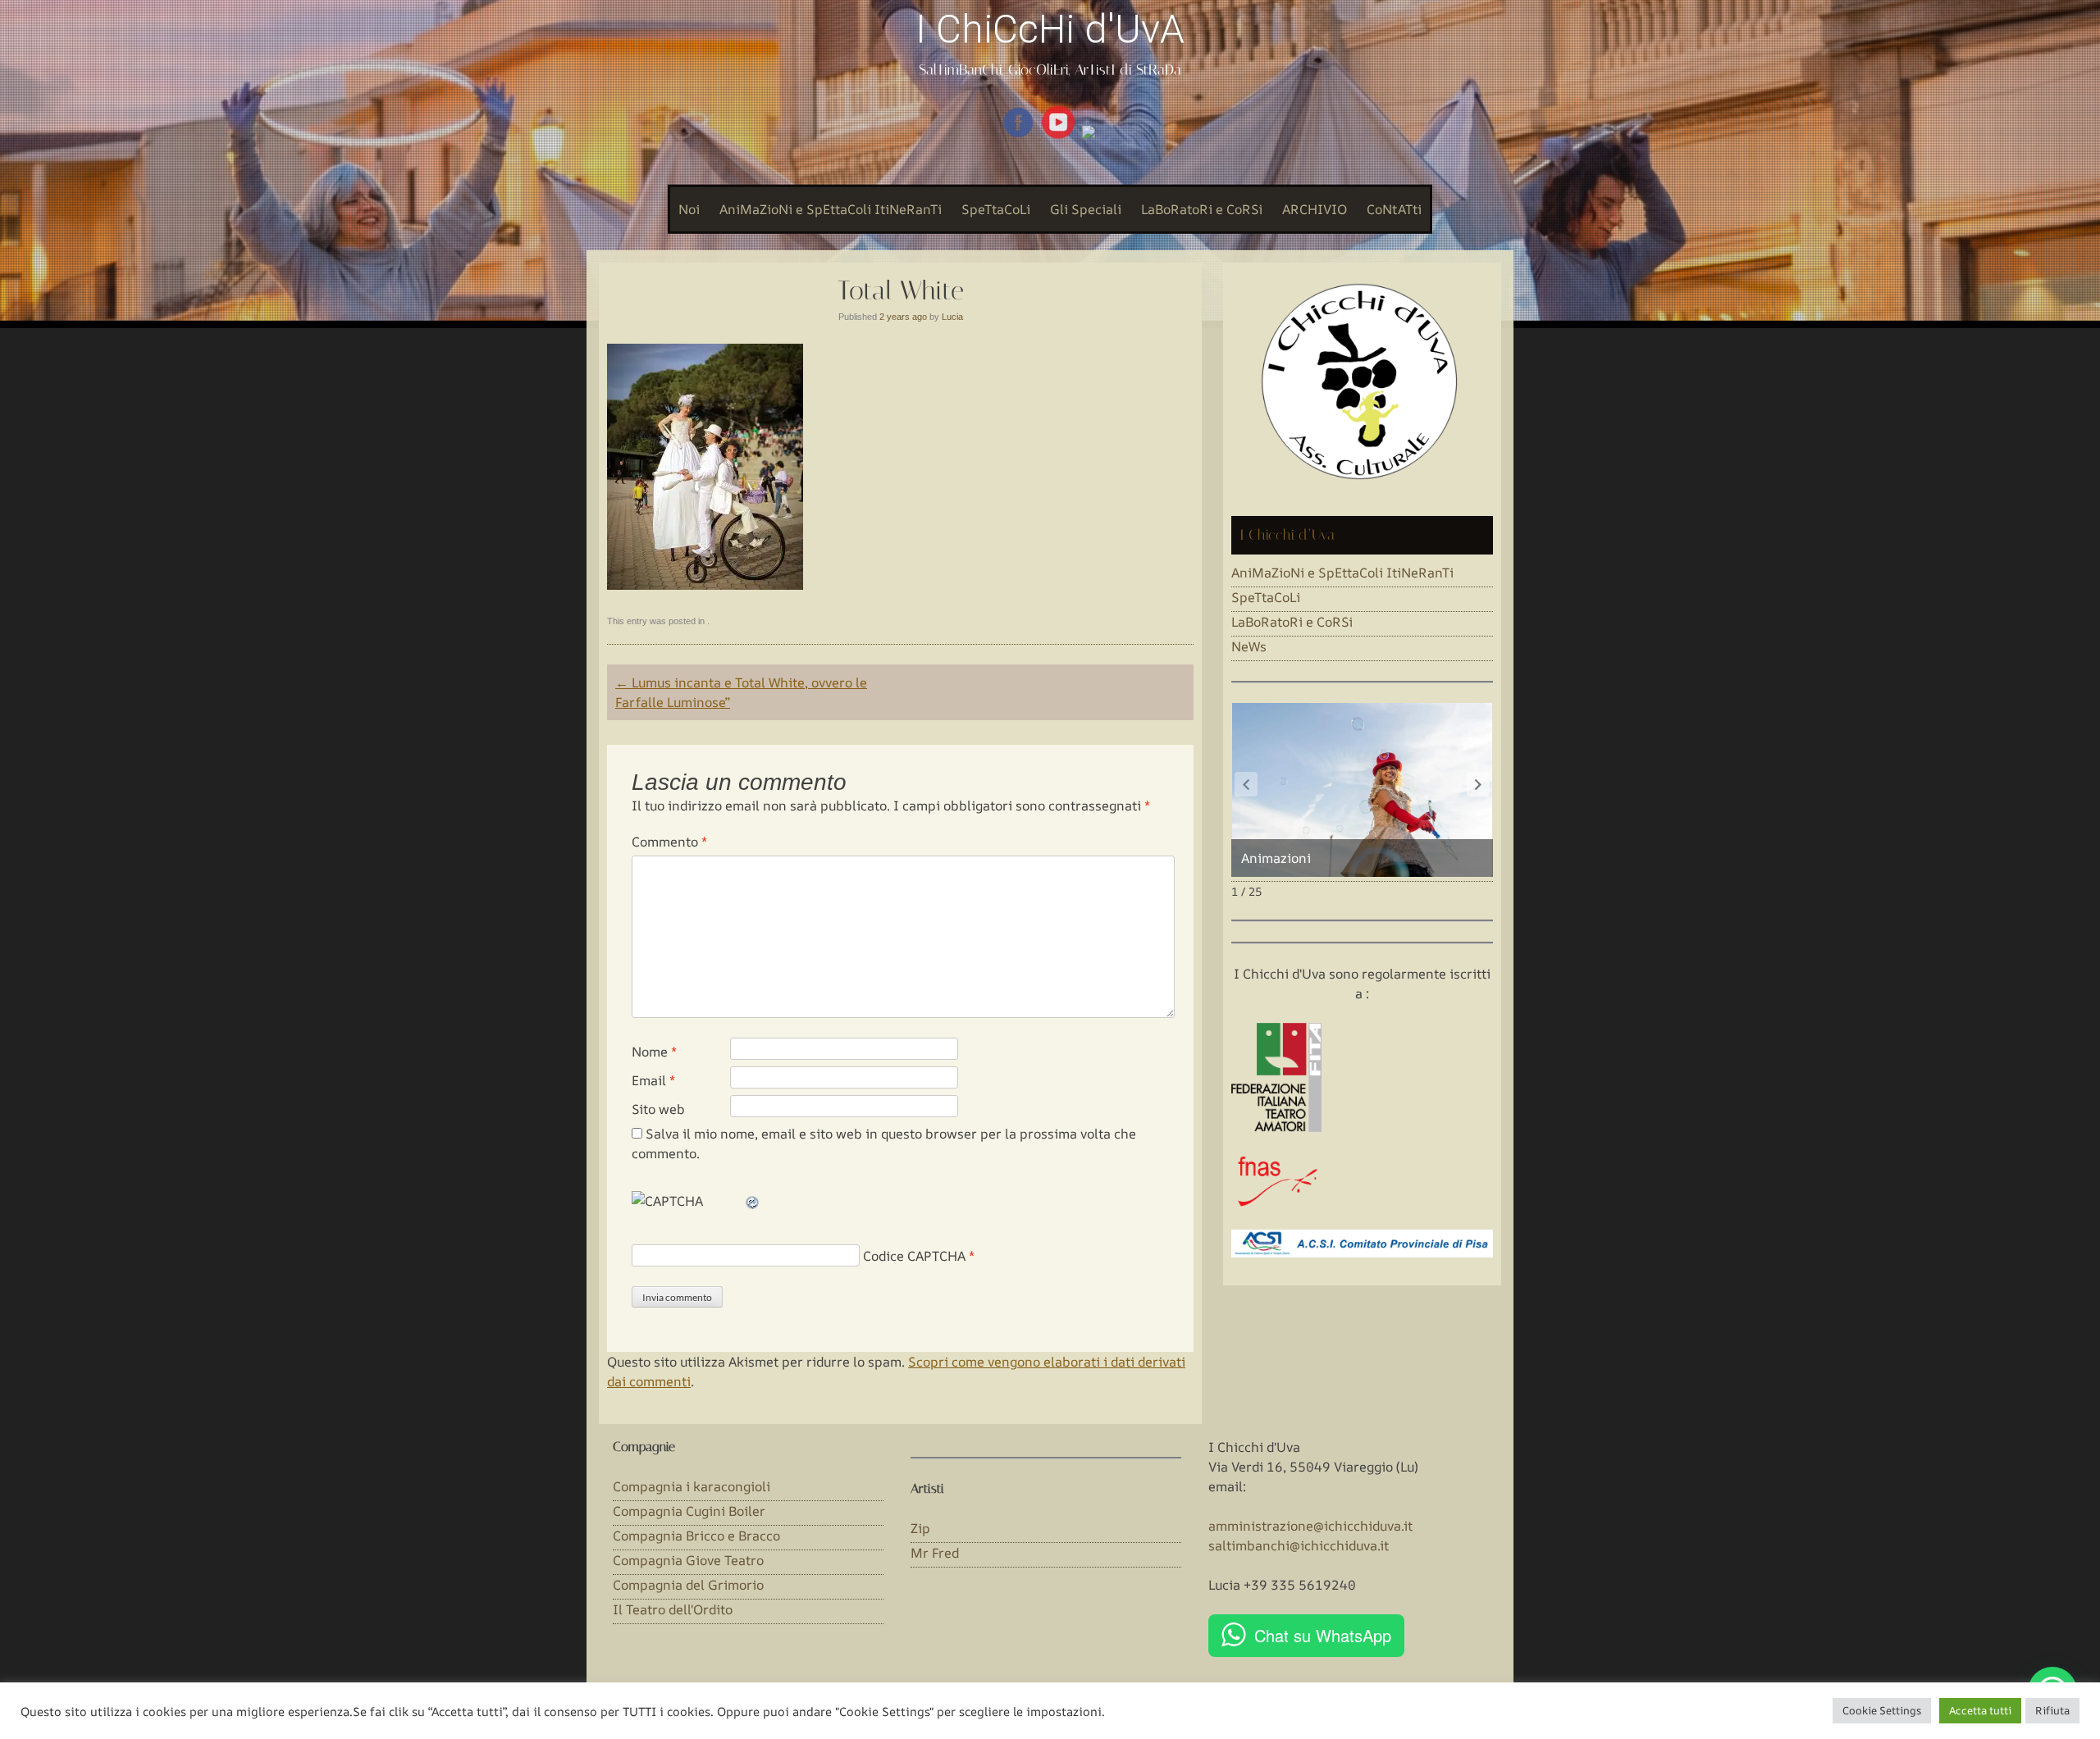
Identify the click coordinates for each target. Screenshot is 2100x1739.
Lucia (952, 317)
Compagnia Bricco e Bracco (696, 1536)
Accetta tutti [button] (1980, 1710)
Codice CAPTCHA (914, 1256)
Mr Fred (935, 1553)
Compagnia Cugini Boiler (689, 1511)
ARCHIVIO (1315, 209)
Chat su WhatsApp (1323, 1635)
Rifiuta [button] (2052, 1710)
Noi (689, 209)
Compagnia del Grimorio (688, 1585)
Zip (920, 1528)
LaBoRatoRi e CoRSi (1202, 209)
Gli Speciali (1086, 209)
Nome (654, 1052)
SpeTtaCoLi (996, 209)
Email (653, 1080)
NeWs (1249, 646)
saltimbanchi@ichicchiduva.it (1299, 1545)
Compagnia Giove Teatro (688, 1560)
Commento (669, 842)
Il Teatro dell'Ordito (673, 1609)
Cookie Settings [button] (1882, 1710)
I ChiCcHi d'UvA (1050, 29)
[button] (1478, 784)
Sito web (658, 1109)
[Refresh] (753, 1201)
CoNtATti (1394, 209)
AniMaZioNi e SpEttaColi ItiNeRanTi (831, 209)
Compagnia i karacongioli (692, 1486)
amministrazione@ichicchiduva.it (1310, 1526)
